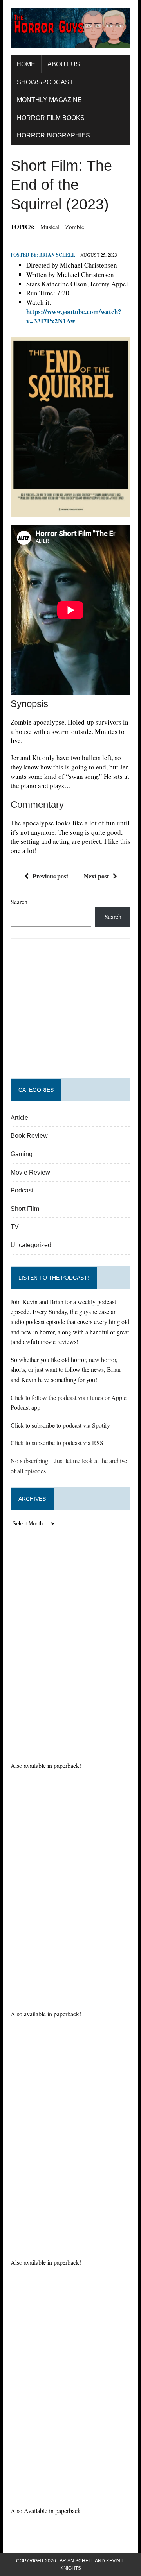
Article (19, 1118)
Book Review (29, 1136)
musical (50, 227)
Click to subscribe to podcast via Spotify (60, 1425)
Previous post (50, 876)
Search (19, 902)
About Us (64, 64)
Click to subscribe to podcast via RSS (57, 1443)
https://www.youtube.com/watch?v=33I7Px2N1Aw (74, 316)
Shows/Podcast (45, 82)
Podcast (22, 1190)
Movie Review (30, 1172)
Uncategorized (31, 1245)
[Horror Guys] (70, 28)
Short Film (25, 1209)
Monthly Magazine (49, 100)
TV (15, 1227)
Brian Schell (57, 255)
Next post (96, 876)
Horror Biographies (53, 135)
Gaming (22, 1154)
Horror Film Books (51, 118)
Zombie (75, 227)
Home (26, 64)
